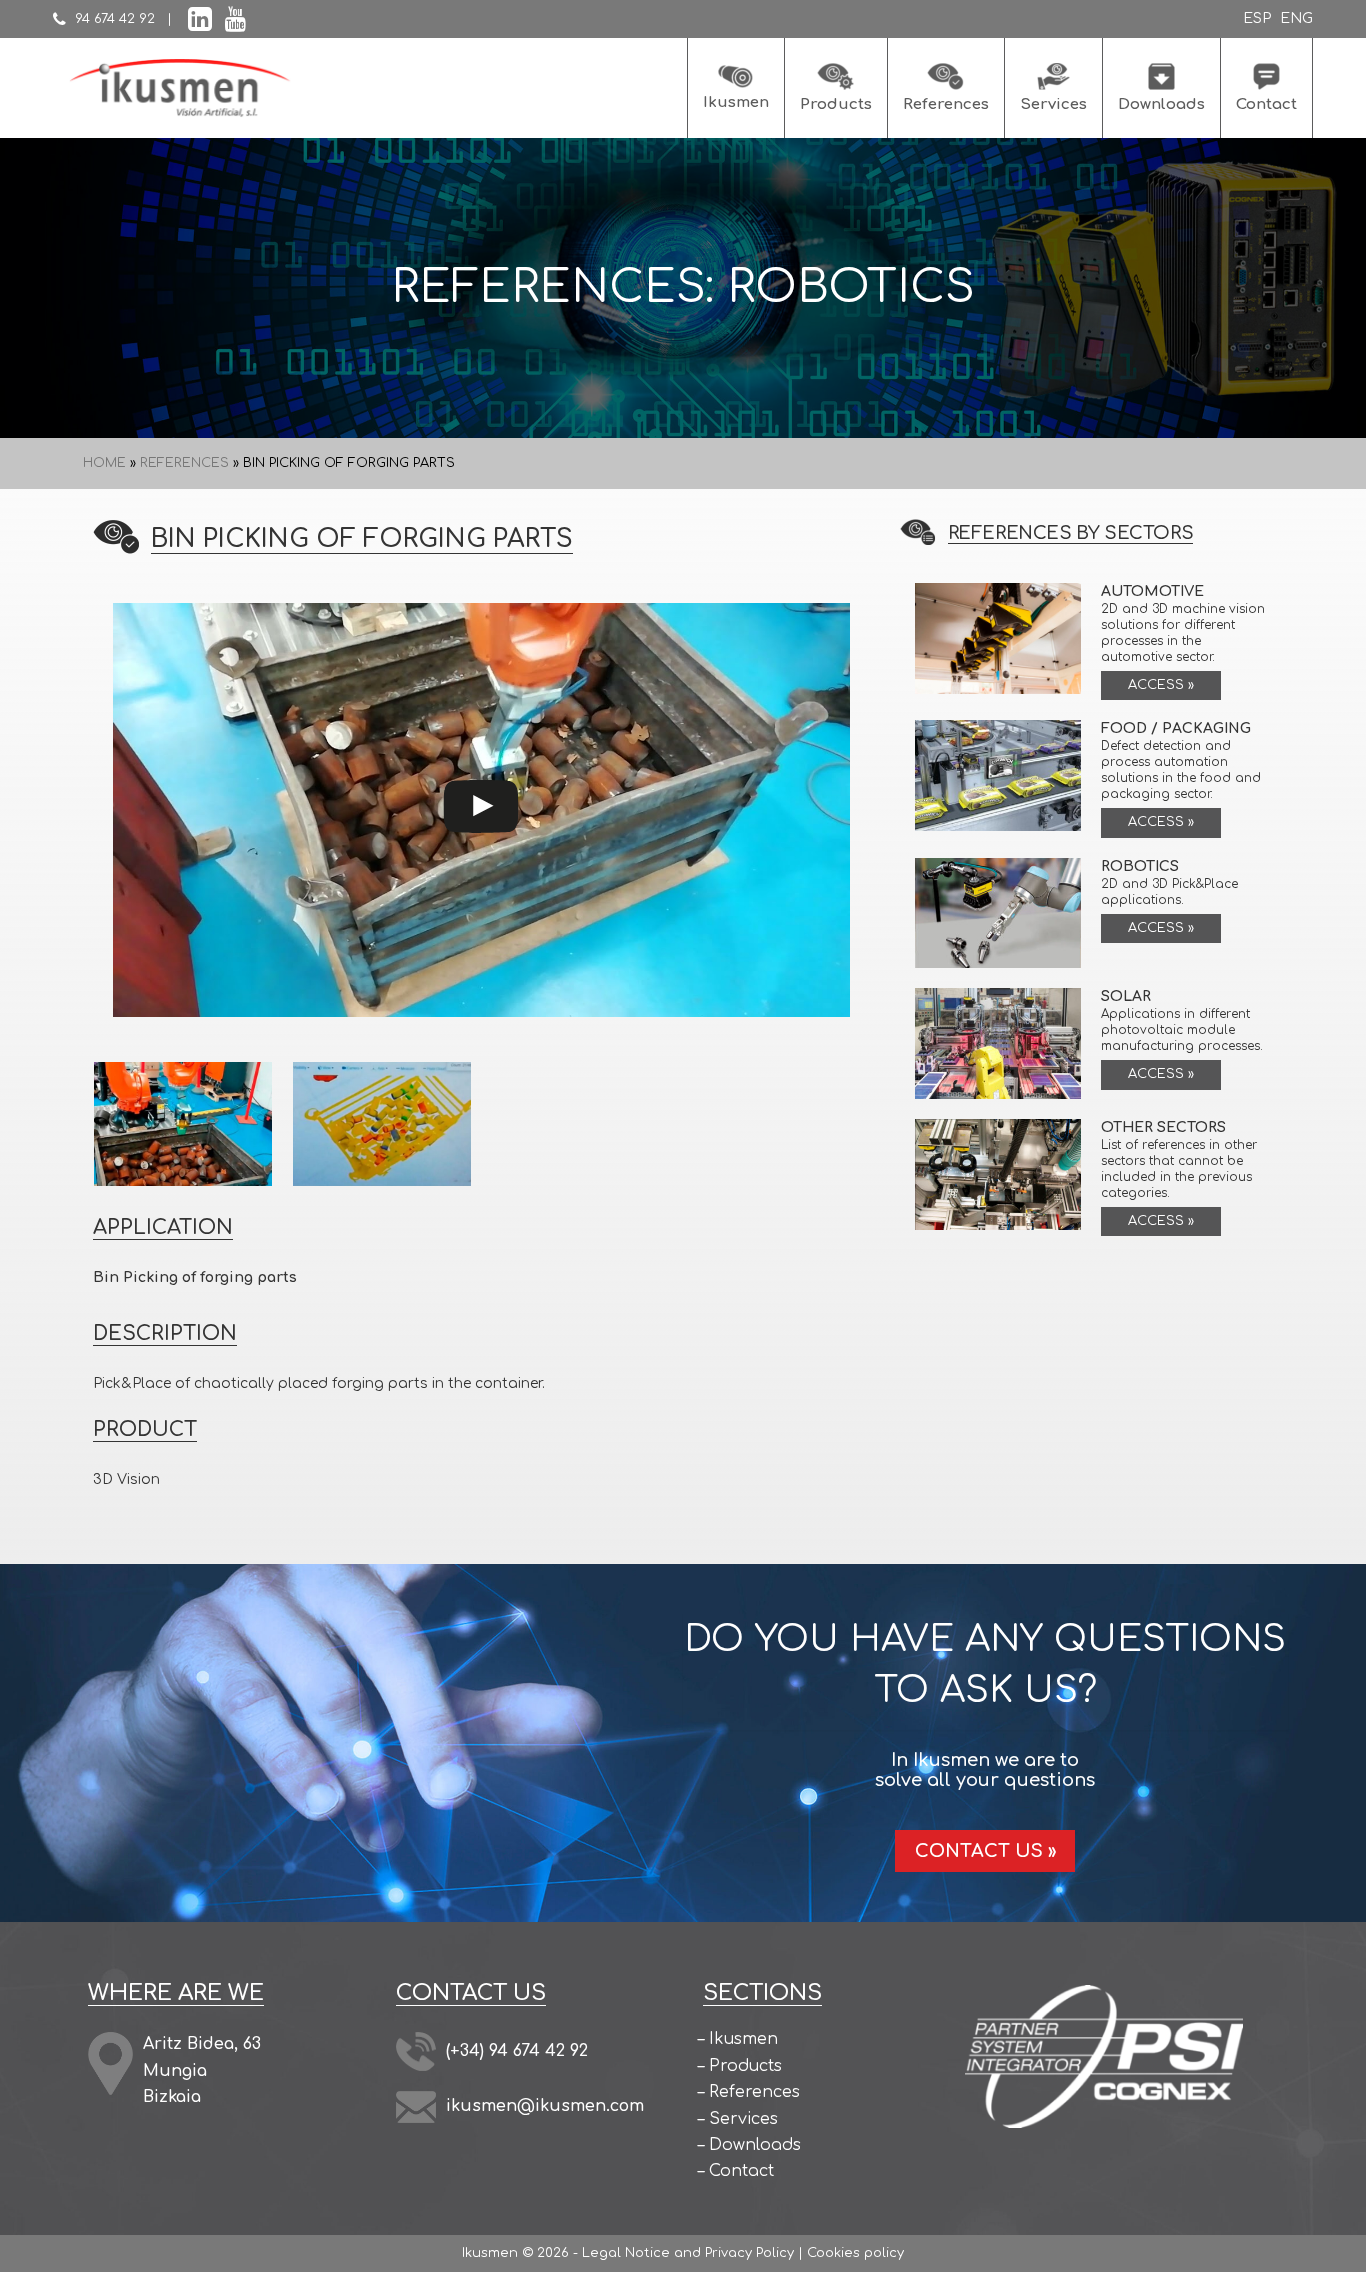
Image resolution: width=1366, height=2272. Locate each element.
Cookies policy (855, 2253)
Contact (741, 2172)
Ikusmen (743, 2040)
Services (743, 2119)
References (184, 463)
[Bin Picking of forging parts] (183, 1123)
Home (104, 463)
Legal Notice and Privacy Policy (688, 2253)
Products (745, 2066)
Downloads (755, 2145)
